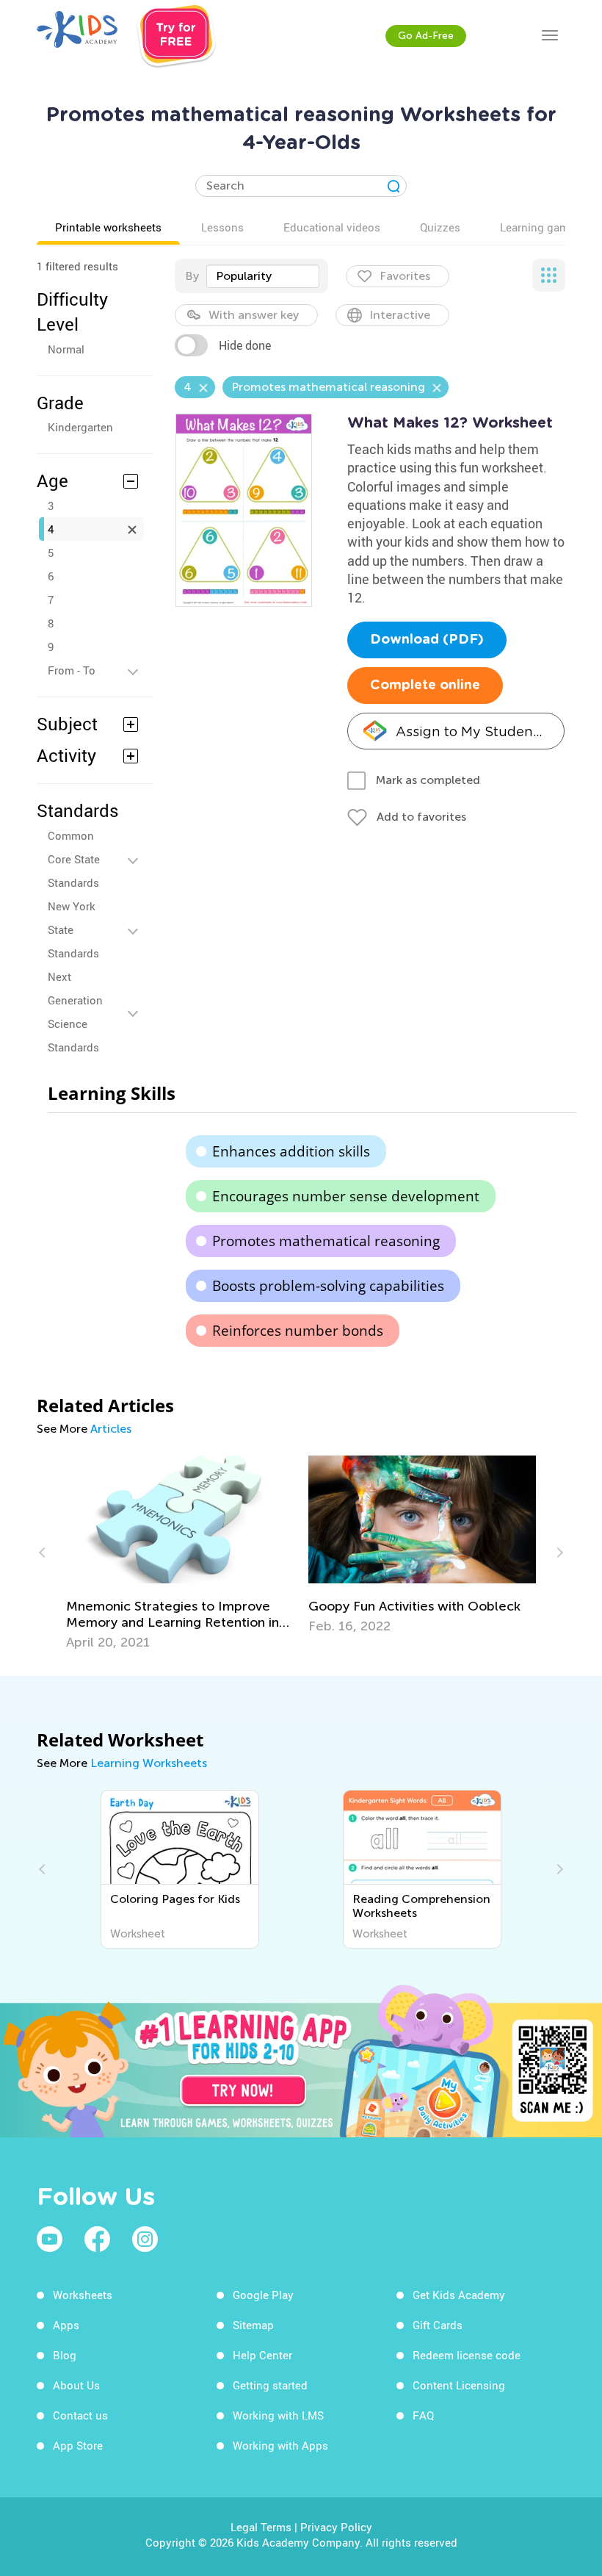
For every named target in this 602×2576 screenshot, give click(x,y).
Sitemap (253, 2325)
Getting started (270, 2385)
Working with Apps (280, 2445)
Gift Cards (438, 2325)
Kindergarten (80, 427)
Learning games (540, 227)
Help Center (262, 2355)
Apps (66, 2325)
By (192, 276)
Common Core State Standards (74, 859)
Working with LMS (278, 2415)
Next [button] (558, 1553)
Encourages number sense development (346, 1196)
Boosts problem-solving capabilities (328, 1286)
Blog (65, 2355)
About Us (76, 2385)
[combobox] (263, 276)
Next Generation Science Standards (75, 1012)
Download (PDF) (427, 640)
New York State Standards (73, 929)
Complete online (425, 686)
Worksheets (83, 2295)
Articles (111, 1429)
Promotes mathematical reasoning (326, 1241)
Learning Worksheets (149, 1763)
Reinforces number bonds (298, 1331)
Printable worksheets (108, 227)
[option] (180, 1553)
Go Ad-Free (426, 36)
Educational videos (332, 227)
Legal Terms (261, 2527)
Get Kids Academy (459, 2295)
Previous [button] (44, 1553)
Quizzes (440, 227)
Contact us (80, 2415)
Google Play (263, 2295)
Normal (66, 349)
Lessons (222, 227)
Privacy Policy (336, 2527)
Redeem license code (467, 2355)
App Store (78, 2445)
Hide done (245, 345)
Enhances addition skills (291, 1151)
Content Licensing (459, 2385)
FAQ (423, 2415)
